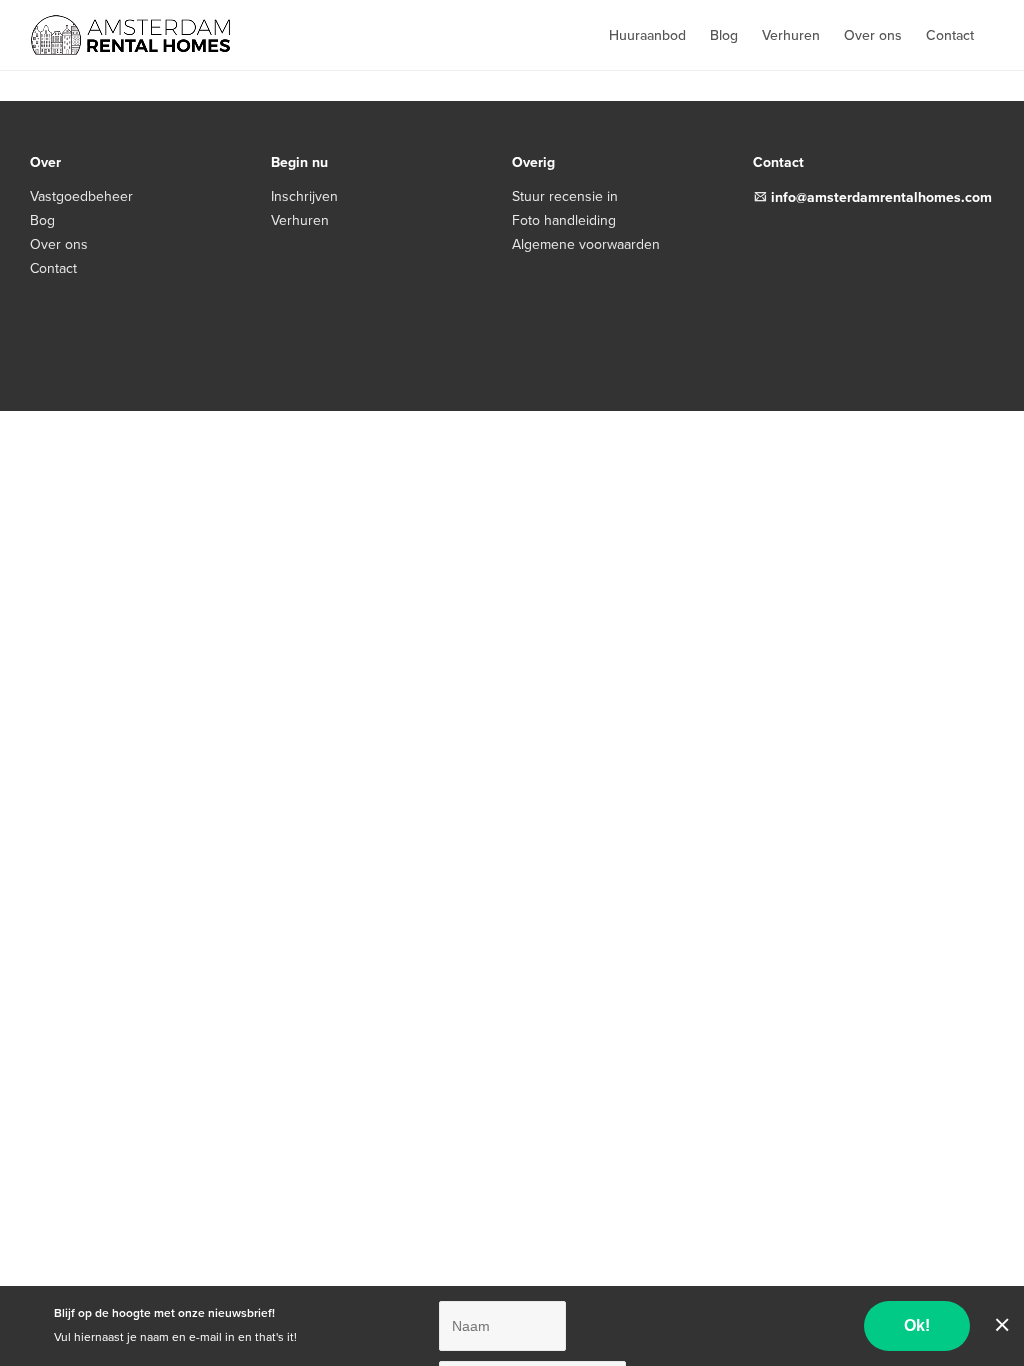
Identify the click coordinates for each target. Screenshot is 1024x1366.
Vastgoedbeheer (81, 196)
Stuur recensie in (565, 196)
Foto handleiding (564, 220)
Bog (42, 220)
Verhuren (791, 35)
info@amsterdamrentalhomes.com (881, 197)
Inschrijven (304, 196)
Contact (950, 35)
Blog (724, 35)
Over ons (873, 35)
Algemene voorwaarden (586, 244)
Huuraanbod (647, 35)
